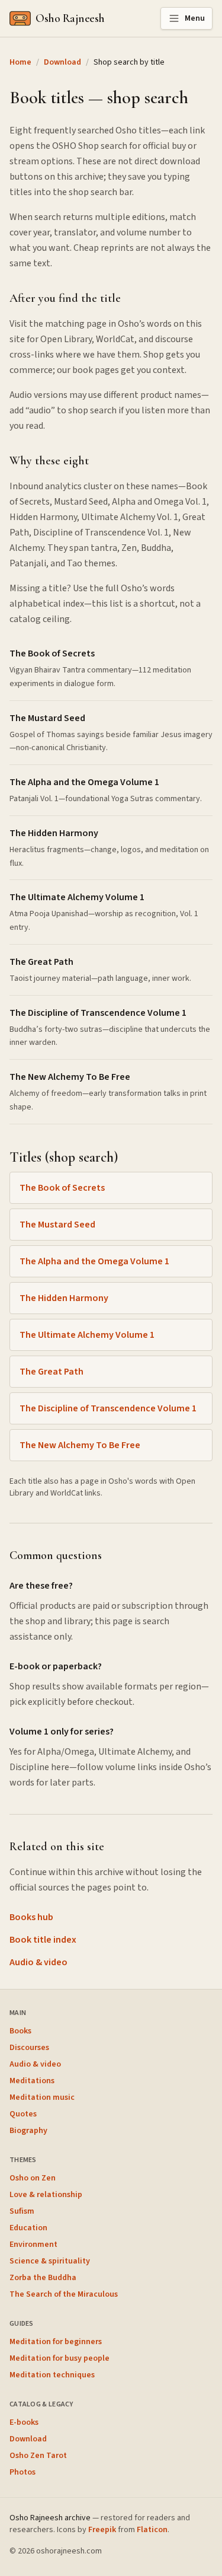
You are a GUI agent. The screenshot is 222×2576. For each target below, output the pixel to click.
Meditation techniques (52, 2375)
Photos (22, 2472)
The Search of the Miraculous (64, 2294)
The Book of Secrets (62, 1188)
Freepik (102, 2530)
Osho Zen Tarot (38, 2456)
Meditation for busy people (59, 2358)
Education (28, 2228)
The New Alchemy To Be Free (80, 1445)
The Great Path (52, 1372)
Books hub (31, 1917)
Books (20, 2031)
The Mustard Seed (57, 1225)
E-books (24, 2422)
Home (20, 62)
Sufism (22, 2211)
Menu (195, 18)
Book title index (43, 1940)
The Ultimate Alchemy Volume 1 (87, 1335)
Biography (28, 2131)
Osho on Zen (33, 2178)
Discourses (29, 2048)
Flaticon (152, 2530)
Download (62, 62)
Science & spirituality (50, 2261)
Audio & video (38, 1962)
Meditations (32, 2081)
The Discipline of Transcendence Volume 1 (108, 1408)
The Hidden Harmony (64, 1298)
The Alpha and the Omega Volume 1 (94, 1261)
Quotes (23, 2114)
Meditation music (42, 2097)
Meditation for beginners (56, 2342)
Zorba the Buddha (43, 2278)
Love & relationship (46, 2195)
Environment (33, 2245)
